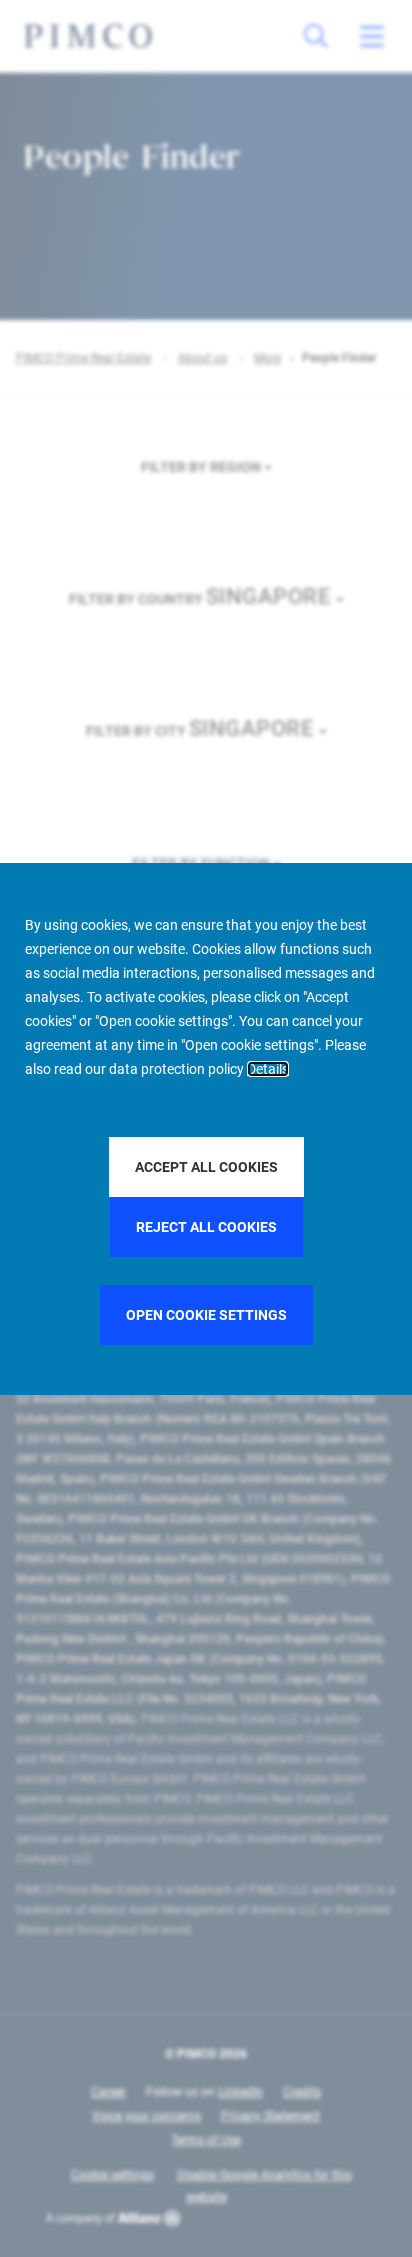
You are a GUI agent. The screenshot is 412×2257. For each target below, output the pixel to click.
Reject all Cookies (206, 1227)
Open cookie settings (206, 1315)
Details (268, 1069)
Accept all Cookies (206, 1167)
